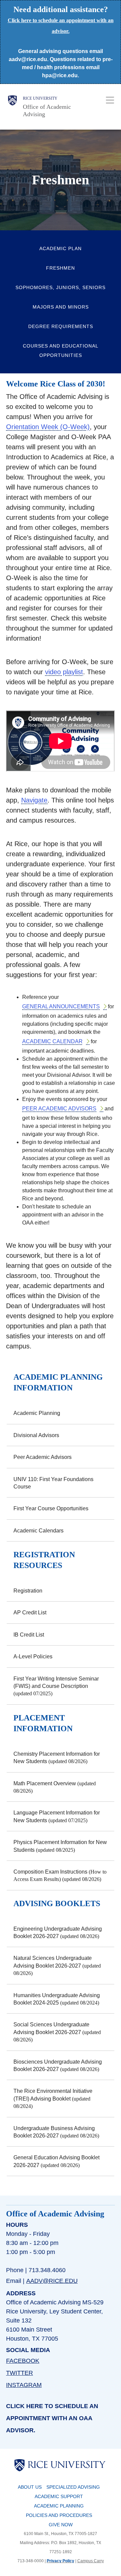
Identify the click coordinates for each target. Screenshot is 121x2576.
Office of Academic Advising (47, 111)
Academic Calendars (38, 1531)
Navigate (34, 800)
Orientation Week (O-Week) (48, 427)
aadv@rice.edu (52, 2281)
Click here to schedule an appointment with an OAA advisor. (52, 2418)
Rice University (40, 98)
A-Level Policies (33, 1657)
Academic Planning (37, 1413)
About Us (30, 2487)
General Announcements (61, 1006)
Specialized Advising (73, 2487)
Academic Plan (61, 248)
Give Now (61, 2525)
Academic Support (59, 2496)
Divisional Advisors (36, 1435)
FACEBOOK (23, 2361)
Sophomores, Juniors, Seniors (61, 287)
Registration (28, 1591)
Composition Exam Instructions (50, 1872)
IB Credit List (29, 1635)
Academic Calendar (52, 1041)
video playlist (64, 672)
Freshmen (61, 268)
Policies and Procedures (59, 2515)
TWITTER (19, 2373)
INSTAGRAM (24, 2385)
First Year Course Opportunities (51, 1508)
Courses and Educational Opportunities (61, 351)
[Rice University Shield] (12, 107)
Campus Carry (91, 2561)
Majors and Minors (61, 307)
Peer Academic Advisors (59, 1109)
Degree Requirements (61, 326)
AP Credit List (30, 1613)
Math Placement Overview (45, 1783)
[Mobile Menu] (110, 100)
